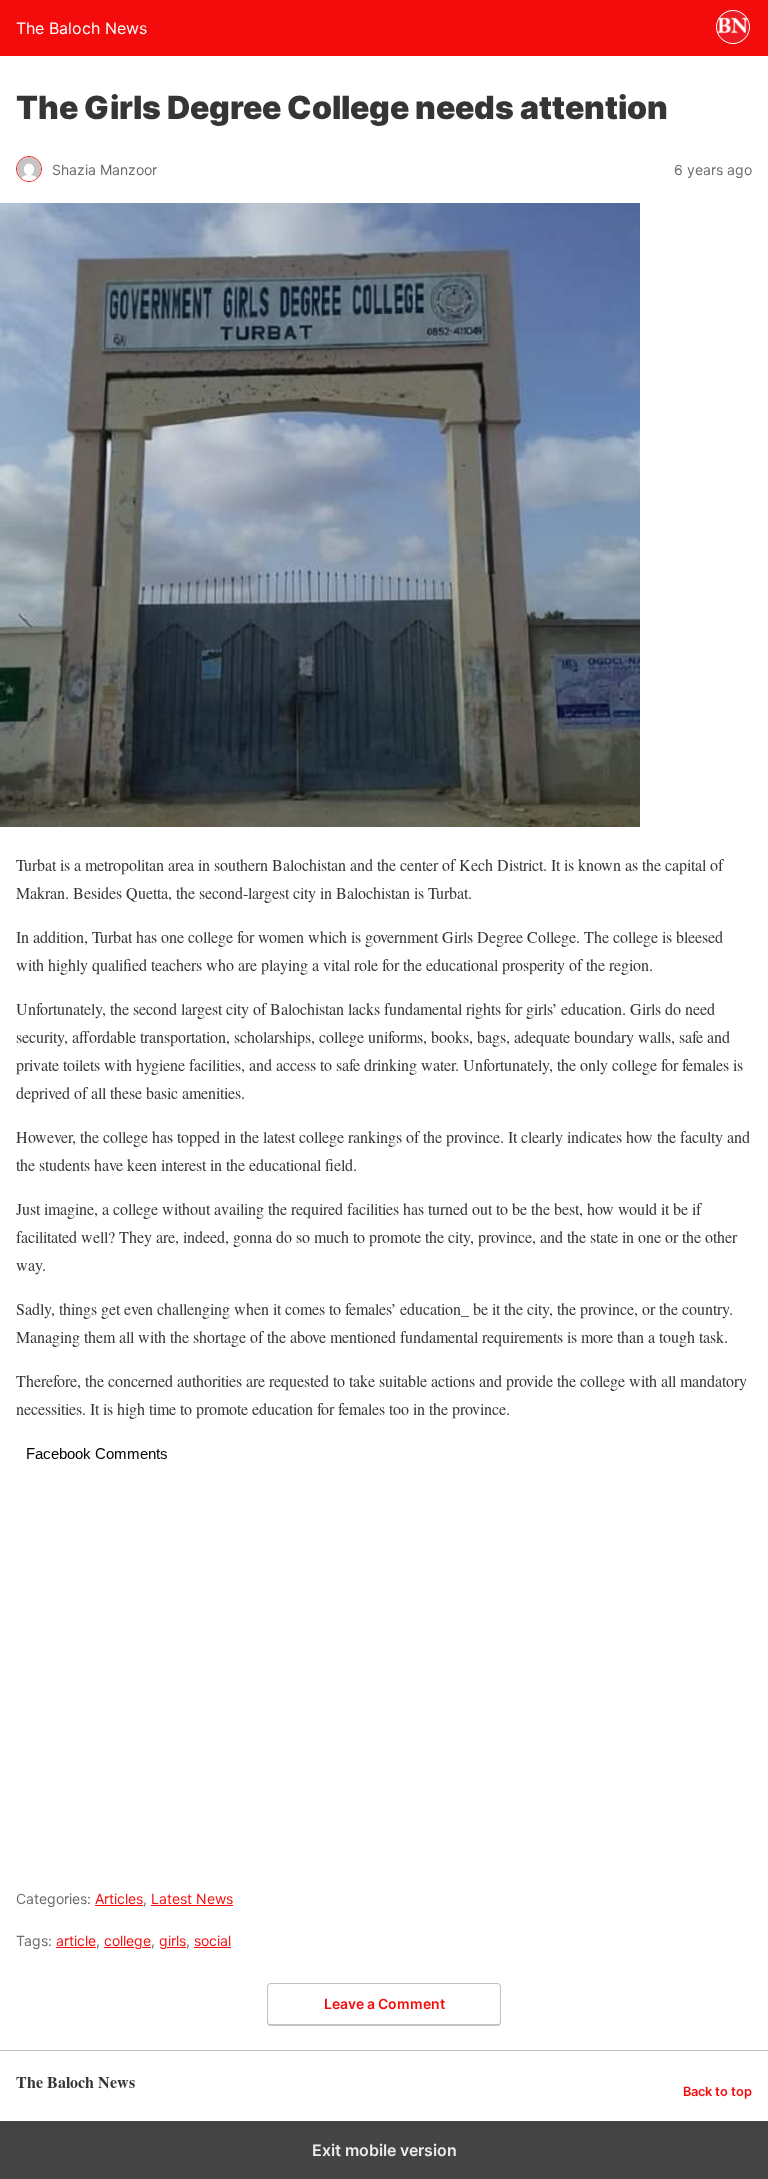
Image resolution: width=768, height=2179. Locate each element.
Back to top (717, 2091)
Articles (119, 1898)
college (127, 1940)
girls (172, 1940)
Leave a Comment (384, 2003)
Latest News (192, 1898)
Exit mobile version (384, 2150)
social (212, 1940)
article (76, 1940)
